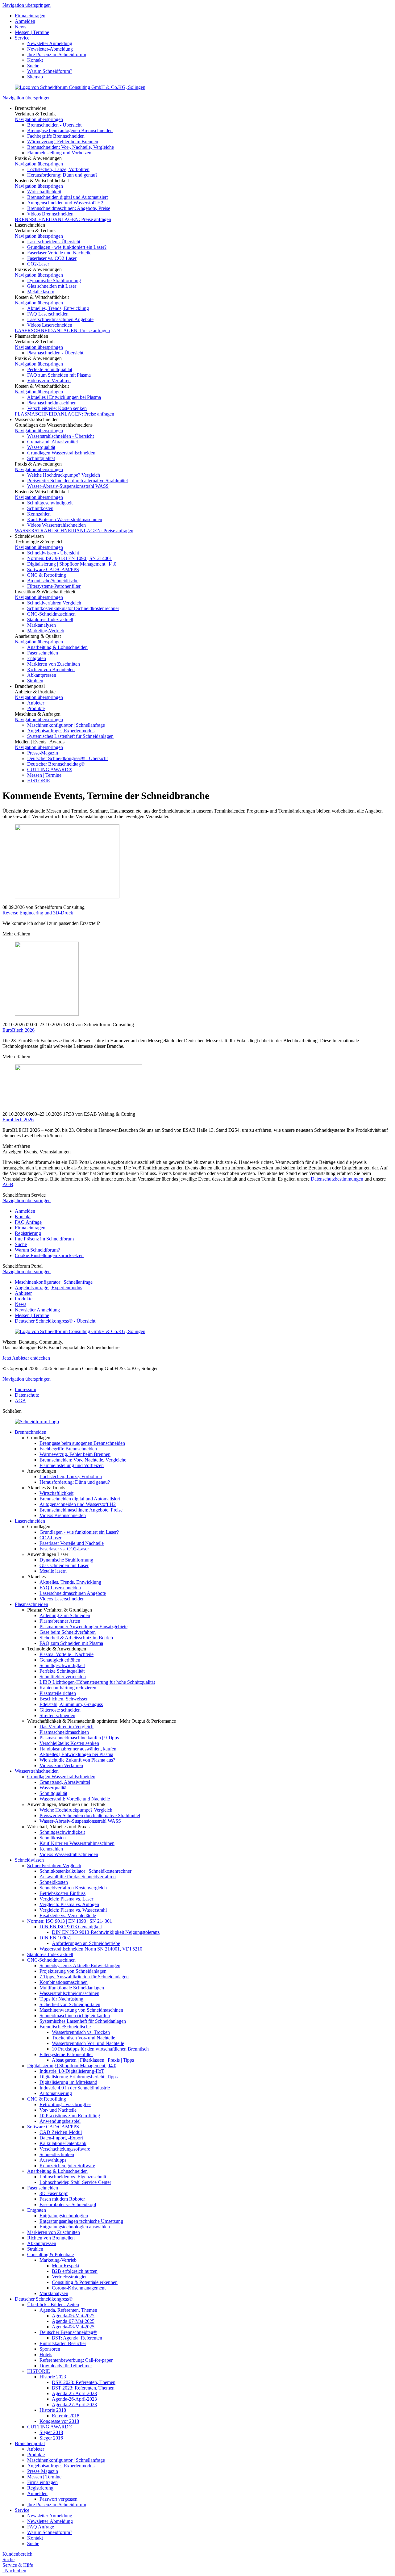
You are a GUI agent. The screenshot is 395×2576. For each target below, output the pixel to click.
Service (22, 38)
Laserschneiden (30, 1521)
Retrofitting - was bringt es (65, 2104)
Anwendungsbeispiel (60, 2121)
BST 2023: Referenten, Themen (83, 2388)
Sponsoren (50, 2349)
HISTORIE (39, 781)
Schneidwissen (29, 1860)
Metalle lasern (41, 292)
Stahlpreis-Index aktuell (50, 619)
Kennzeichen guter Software (67, 2166)
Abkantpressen (42, 675)
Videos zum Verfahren (49, 381)
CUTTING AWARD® (50, 769)
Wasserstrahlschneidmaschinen (69, 1993)
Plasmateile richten (58, 1693)
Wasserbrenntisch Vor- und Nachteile (88, 2043)
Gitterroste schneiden (60, 1710)
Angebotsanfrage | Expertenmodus (61, 731)
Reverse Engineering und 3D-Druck (38, 913)
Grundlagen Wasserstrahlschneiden (61, 453)
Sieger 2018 (51, 2432)
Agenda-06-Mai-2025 (73, 2316)
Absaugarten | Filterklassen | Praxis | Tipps (93, 2060)
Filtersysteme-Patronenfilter (54, 586)
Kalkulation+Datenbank (63, 2143)
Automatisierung (56, 2093)
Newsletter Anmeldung (50, 43)
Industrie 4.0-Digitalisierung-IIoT (72, 2071)
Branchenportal (30, 2443)
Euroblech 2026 (18, 1120)
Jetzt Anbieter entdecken (26, 1358)
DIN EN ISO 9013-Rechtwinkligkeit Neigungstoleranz (106, 1932)
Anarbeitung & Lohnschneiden (57, 647)
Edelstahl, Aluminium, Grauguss (71, 1704)
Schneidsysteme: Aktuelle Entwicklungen (80, 1965)
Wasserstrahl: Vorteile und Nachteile (75, 1799)
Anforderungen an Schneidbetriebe (86, 1943)
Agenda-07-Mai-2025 (73, 2321)
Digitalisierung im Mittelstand (68, 2082)
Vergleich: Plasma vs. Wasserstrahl (73, 1910)
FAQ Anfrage (28, 1222)
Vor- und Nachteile (58, 2110)
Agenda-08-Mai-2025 (73, 2327)
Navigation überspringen (27, 5)
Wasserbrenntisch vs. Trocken (81, 2032)
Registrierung (28, 1233)
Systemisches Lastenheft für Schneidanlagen (70, 736)
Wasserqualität (41, 447)
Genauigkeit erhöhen (60, 1660)
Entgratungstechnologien (64, 2216)
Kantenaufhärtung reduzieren (68, 1688)
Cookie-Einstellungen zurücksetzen (49, 1255)
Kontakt (35, 60)
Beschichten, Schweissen (64, 1699)
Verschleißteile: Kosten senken (57, 408)
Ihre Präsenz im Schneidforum (57, 54)
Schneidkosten (54, 1882)
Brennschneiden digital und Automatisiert (67, 197)
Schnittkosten (40, 508)
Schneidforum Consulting (60, 907)
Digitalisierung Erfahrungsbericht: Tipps (79, 2077)
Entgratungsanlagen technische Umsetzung (81, 2221)
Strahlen (35, 681)
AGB (8, 1184)
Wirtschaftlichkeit (44, 192)
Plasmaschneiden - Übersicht (55, 353)
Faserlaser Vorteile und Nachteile (59, 253)
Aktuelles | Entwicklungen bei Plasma (64, 397)
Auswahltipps (53, 2160)
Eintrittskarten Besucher (63, 2343)
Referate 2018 (66, 2416)
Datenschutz (27, 1395)
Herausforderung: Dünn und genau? (62, 175)
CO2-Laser (38, 264)
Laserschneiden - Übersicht (54, 242)
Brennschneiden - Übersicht (54, 125)
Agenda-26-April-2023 (74, 2399)
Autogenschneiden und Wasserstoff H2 (65, 203)
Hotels (46, 2354)
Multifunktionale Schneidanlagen (72, 1988)
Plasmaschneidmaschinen (52, 403)
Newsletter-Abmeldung (50, 49)
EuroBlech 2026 (19, 1030)
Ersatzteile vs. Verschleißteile (68, 1915)
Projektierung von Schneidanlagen (73, 1971)
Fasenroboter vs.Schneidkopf (68, 2204)
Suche (33, 66)
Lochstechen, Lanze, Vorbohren (58, 169)
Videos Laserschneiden (50, 325)
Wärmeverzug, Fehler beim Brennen (63, 142)
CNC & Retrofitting (47, 575)
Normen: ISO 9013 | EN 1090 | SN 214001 (70, 558)
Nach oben (14, 2571)
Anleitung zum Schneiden (65, 1615)
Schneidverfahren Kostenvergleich (73, 1888)
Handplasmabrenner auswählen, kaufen (78, 1749)
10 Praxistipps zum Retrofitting (70, 2116)
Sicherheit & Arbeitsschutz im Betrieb (76, 1638)
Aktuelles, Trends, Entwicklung (58, 308)
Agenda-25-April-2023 (74, 2393)
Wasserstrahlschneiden (37, 1771)
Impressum (25, 1389)
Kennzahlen (39, 514)
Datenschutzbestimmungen (337, 1179)
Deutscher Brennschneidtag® (56, 764)
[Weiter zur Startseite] (37, 1422)
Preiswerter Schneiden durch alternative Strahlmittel (77, 481)
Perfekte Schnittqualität (50, 369)
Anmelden (25, 21)
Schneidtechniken (57, 2154)
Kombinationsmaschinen (64, 1982)
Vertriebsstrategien (70, 2277)
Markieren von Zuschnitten (54, 664)
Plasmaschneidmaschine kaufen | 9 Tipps (79, 1738)
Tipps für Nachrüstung (61, 1999)
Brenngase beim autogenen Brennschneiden (70, 130)
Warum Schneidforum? (50, 71)
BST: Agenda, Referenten (77, 2338)
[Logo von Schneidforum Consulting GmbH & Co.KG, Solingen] (80, 87)
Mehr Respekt (66, 2266)
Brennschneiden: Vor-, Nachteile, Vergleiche (71, 147)
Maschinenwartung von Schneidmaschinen (81, 2010)
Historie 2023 (53, 2377)
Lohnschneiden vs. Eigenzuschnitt (73, 2177)
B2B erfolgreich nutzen (75, 2271)
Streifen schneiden (57, 1715)
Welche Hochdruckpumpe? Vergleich (64, 475)
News (21, 27)
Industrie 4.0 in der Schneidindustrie (75, 2088)
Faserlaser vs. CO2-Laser (52, 258)
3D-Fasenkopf (54, 2193)
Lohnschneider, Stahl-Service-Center (75, 2182)
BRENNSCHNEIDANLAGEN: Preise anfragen (63, 219)
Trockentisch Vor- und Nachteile (83, 2038)
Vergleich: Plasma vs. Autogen (69, 1904)
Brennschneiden (31, 1432)
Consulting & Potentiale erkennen (85, 2282)
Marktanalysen (42, 625)
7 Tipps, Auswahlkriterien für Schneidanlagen (84, 1977)
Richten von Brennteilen (51, 669)
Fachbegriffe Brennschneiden (56, 136)
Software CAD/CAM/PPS (53, 569)
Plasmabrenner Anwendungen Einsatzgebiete (83, 1627)
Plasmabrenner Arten (60, 1621)
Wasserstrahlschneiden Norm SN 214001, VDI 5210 (91, 1949)
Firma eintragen (30, 16)
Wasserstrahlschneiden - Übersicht (60, 436)
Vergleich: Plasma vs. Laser (66, 1899)
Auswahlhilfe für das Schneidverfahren (78, 1877)
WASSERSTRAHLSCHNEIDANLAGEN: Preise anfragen (74, 531)
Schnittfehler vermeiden (63, 1677)
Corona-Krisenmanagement (79, 2288)
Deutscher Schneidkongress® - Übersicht (67, 758)
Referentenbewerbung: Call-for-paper (76, 2360)
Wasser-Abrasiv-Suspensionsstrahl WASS (68, 486)
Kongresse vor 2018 (59, 2421)
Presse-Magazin (43, 753)
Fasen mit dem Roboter (62, 2199)
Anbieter (36, 703)
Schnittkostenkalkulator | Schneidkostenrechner (73, 608)
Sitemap (35, 77)
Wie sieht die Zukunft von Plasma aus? (77, 1760)
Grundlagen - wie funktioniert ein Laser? (67, 247)
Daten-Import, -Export (61, 2138)
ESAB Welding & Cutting (110, 1114)
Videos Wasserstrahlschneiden (56, 525)
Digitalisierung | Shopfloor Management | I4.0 (72, 564)
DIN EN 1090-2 (56, 1938)
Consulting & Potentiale (50, 2254)
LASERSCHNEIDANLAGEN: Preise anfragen (62, 330)
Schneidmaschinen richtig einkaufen (75, 2016)
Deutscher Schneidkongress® (44, 2299)
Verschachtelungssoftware (65, 2149)
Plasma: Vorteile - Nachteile (67, 1654)
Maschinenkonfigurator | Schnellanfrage (66, 725)
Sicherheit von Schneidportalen (70, 2004)
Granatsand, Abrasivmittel (52, 442)
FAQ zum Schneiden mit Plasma (59, 375)
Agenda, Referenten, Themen (68, 2310)
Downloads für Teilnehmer (66, 2366)
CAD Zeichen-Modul (61, 2132)
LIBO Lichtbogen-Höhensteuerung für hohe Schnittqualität (97, 1682)
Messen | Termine (32, 32)
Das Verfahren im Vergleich (67, 1727)
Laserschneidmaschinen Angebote (60, 319)
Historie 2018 (53, 2410)
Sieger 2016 (51, 2438)
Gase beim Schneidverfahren (68, 1632)
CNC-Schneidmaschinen (51, 614)
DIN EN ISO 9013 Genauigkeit (71, 1927)
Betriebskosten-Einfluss (62, 1893)
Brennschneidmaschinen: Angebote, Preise (69, 208)
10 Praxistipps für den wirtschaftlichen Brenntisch (100, 2049)
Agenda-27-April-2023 (74, 2405)
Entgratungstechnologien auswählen (75, 2227)
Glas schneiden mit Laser (52, 286)
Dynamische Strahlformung (54, 280)
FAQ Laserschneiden (48, 314)
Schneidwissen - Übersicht (53, 553)
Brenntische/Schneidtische (53, 581)
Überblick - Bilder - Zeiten (53, 2304)
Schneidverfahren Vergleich (54, 603)
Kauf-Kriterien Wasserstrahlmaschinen (65, 519)
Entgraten (37, 658)
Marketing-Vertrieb (46, 631)
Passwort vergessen (58, 2499)
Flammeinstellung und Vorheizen (59, 153)
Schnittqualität (41, 458)
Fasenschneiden (43, 653)
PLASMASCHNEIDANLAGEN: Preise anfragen (64, 414)
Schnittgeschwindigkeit (50, 503)
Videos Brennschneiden (50, 214)
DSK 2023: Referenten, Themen (84, 2382)
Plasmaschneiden (31, 1604)
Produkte (36, 708)
